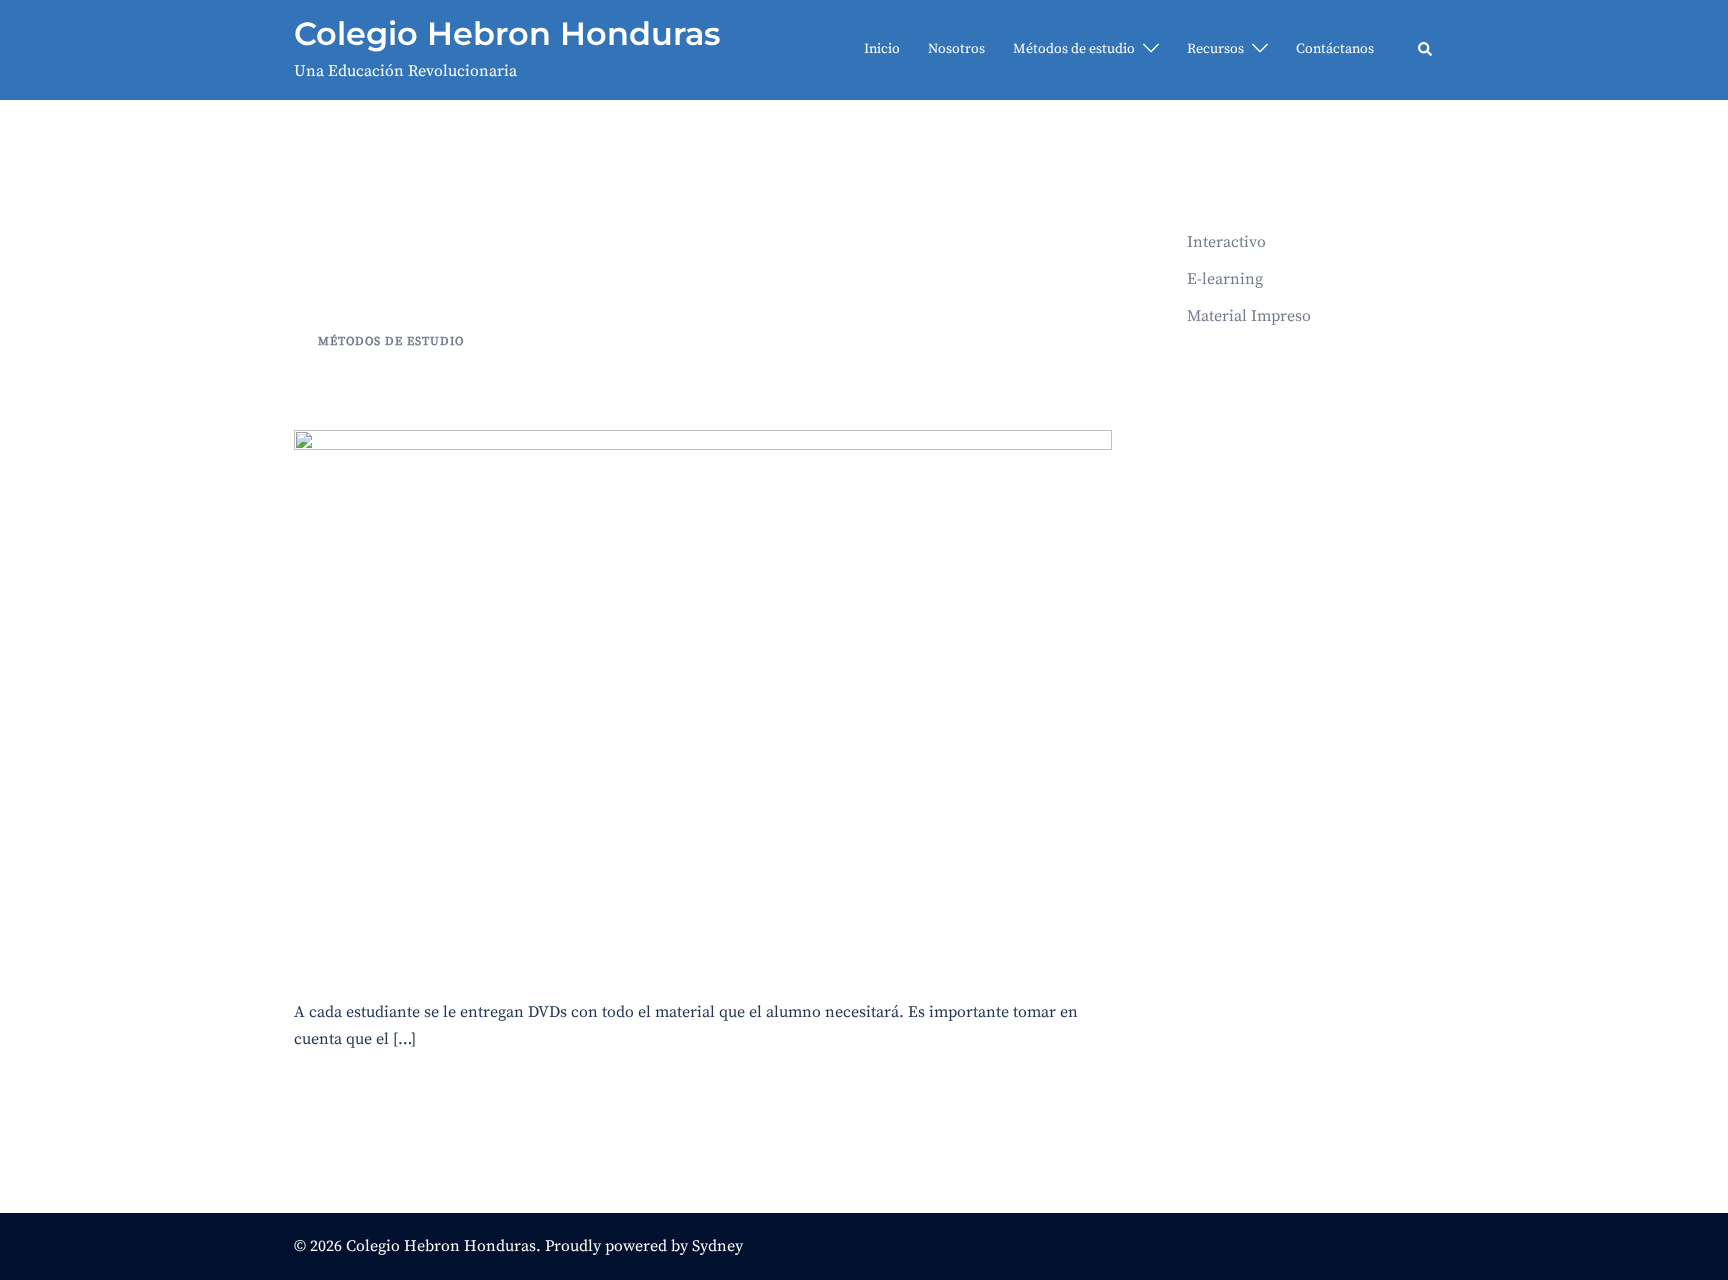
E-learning (1225, 279)
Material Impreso (1249, 316)
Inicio (882, 49)
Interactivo (383, 386)
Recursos (1215, 49)
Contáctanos (1335, 49)
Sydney (717, 1246)
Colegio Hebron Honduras (507, 33)
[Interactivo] (703, 701)
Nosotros (956, 49)
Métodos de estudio (1074, 49)
